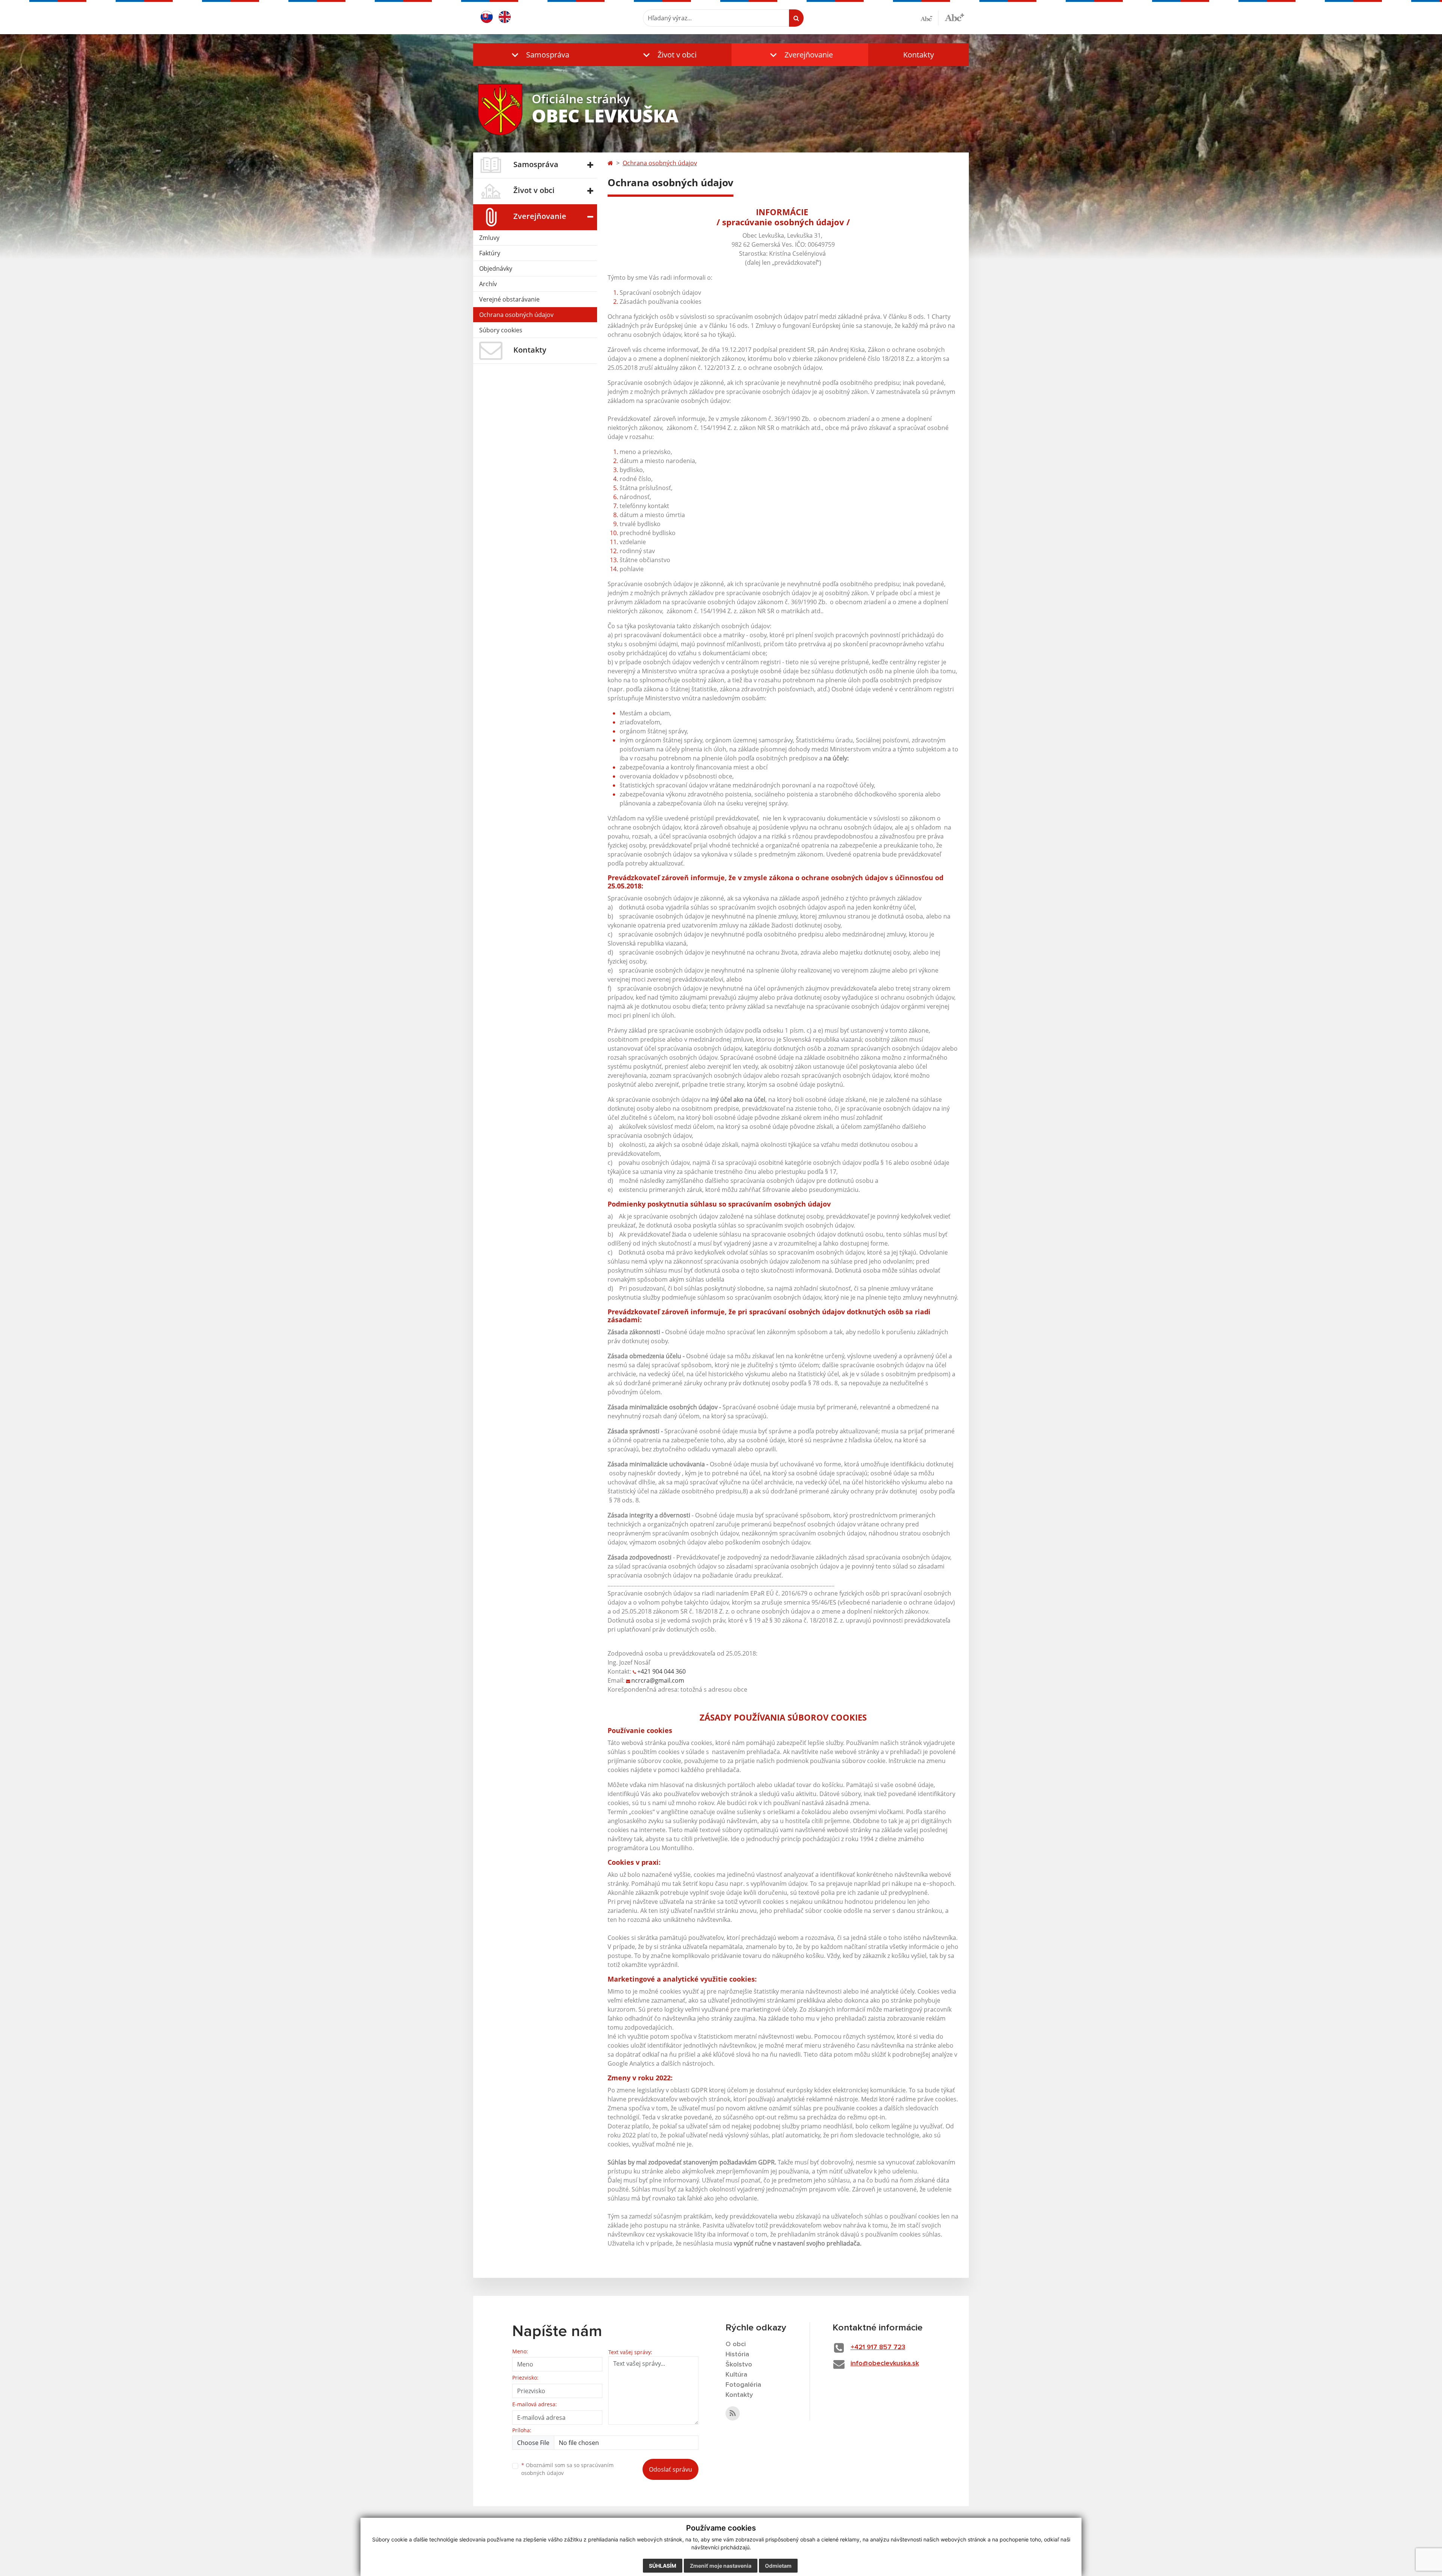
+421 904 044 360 (661, 1671)
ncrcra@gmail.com (658, 1680)
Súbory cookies (501, 330)
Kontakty (919, 55)
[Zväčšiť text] (954, 17)
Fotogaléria (743, 2385)
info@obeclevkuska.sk (885, 2363)
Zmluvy (489, 238)
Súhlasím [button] (663, 2566)
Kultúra (736, 2375)
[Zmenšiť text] (929, 18)
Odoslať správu (670, 2469)
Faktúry (490, 253)
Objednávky (496, 268)
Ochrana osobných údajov (516, 315)
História (737, 2354)
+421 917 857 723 (878, 2347)
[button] (539, 55)
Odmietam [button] (778, 2566)
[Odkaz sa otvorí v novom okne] (733, 2413)
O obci (736, 2344)
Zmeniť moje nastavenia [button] (721, 2566)
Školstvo (739, 2365)
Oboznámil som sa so (567, 2469)
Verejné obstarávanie (509, 299)
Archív (488, 284)
